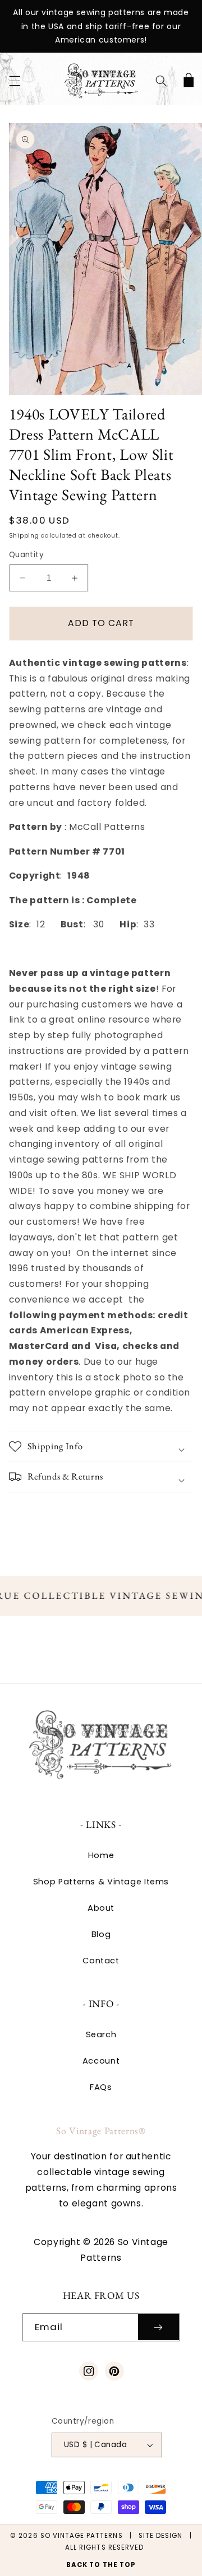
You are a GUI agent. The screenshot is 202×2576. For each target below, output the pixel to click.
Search (101, 2034)
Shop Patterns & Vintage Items (101, 1882)
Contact (101, 1961)
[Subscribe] (159, 2327)
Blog (101, 1934)
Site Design (161, 2536)
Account (101, 2061)
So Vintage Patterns (82, 2536)
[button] (15, 81)
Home (101, 1855)
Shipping (24, 536)
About (101, 1908)
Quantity (26, 555)
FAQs (101, 2087)
